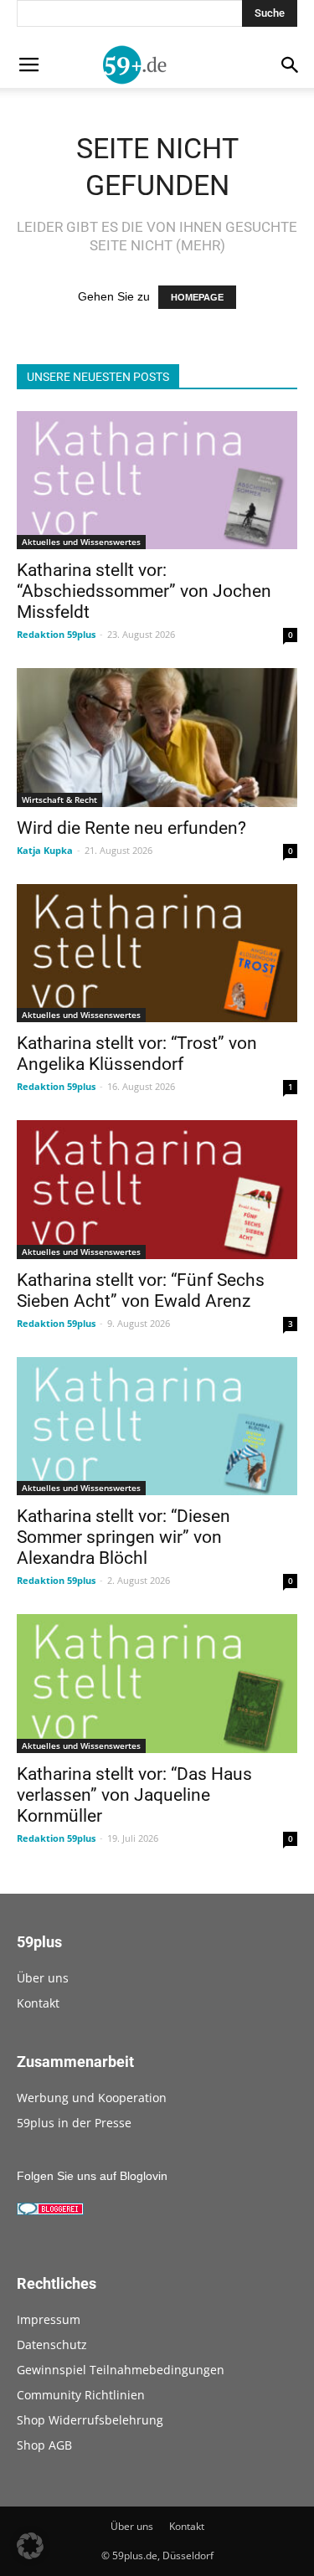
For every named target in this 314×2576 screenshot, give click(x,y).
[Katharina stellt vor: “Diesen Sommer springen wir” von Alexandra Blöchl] (157, 1426)
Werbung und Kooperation (92, 2098)
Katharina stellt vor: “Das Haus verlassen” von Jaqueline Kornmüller (134, 1795)
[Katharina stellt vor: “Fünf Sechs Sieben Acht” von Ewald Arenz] (157, 1189)
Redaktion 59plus (56, 634)
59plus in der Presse (74, 2123)
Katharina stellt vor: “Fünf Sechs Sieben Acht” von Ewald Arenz (141, 1291)
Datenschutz (52, 2345)
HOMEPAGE (197, 297)
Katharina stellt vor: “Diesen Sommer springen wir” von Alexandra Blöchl (124, 1537)
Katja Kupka (45, 850)
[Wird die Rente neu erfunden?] (157, 737)
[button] (30, 2546)
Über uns (43, 1978)
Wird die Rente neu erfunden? (131, 828)
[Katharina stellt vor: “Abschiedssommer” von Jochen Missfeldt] (157, 480)
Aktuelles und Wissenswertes (81, 542)
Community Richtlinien (81, 2395)
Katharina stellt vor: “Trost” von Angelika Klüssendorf (137, 1054)
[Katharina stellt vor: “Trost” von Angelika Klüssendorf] (157, 953)
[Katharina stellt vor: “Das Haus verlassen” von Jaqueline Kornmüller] (157, 1683)
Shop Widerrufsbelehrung (90, 2420)
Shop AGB (44, 2445)
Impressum (49, 2319)
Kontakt (38, 2003)
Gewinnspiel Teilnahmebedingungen (121, 2370)
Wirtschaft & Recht (59, 800)
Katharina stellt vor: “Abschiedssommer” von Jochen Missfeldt (144, 591)
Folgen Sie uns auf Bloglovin (92, 2176)
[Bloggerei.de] (50, 2211)
